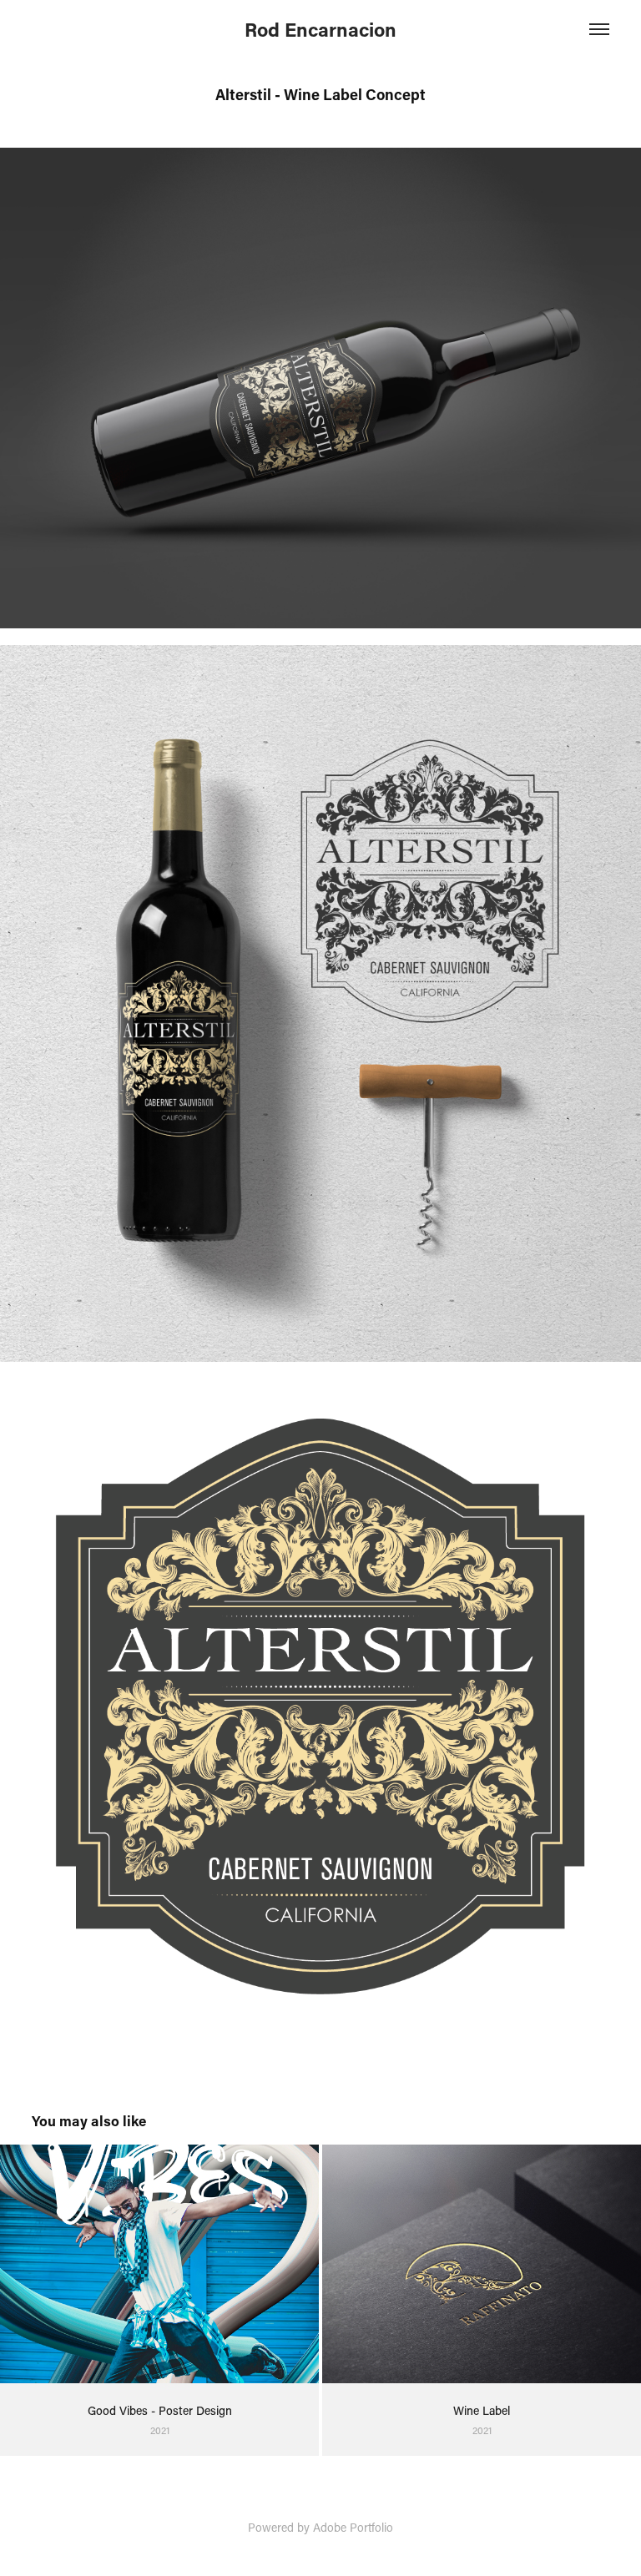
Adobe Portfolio (353, 2527)
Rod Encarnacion (320, 29)
